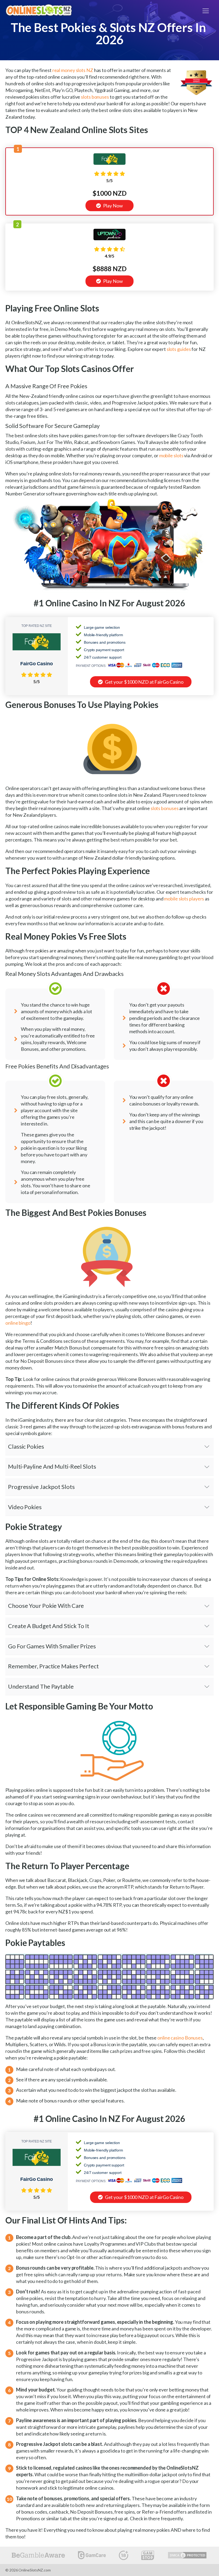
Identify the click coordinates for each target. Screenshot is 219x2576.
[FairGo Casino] (109, 163)
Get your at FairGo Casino (144, 682)
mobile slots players (184, 899)
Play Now (112, 206)
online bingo (18, 1323)
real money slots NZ (73, 70)
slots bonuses (95, 97)
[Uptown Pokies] (109, 238)
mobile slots (171, 455)
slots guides (179, 349)
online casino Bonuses (180, 2038)
